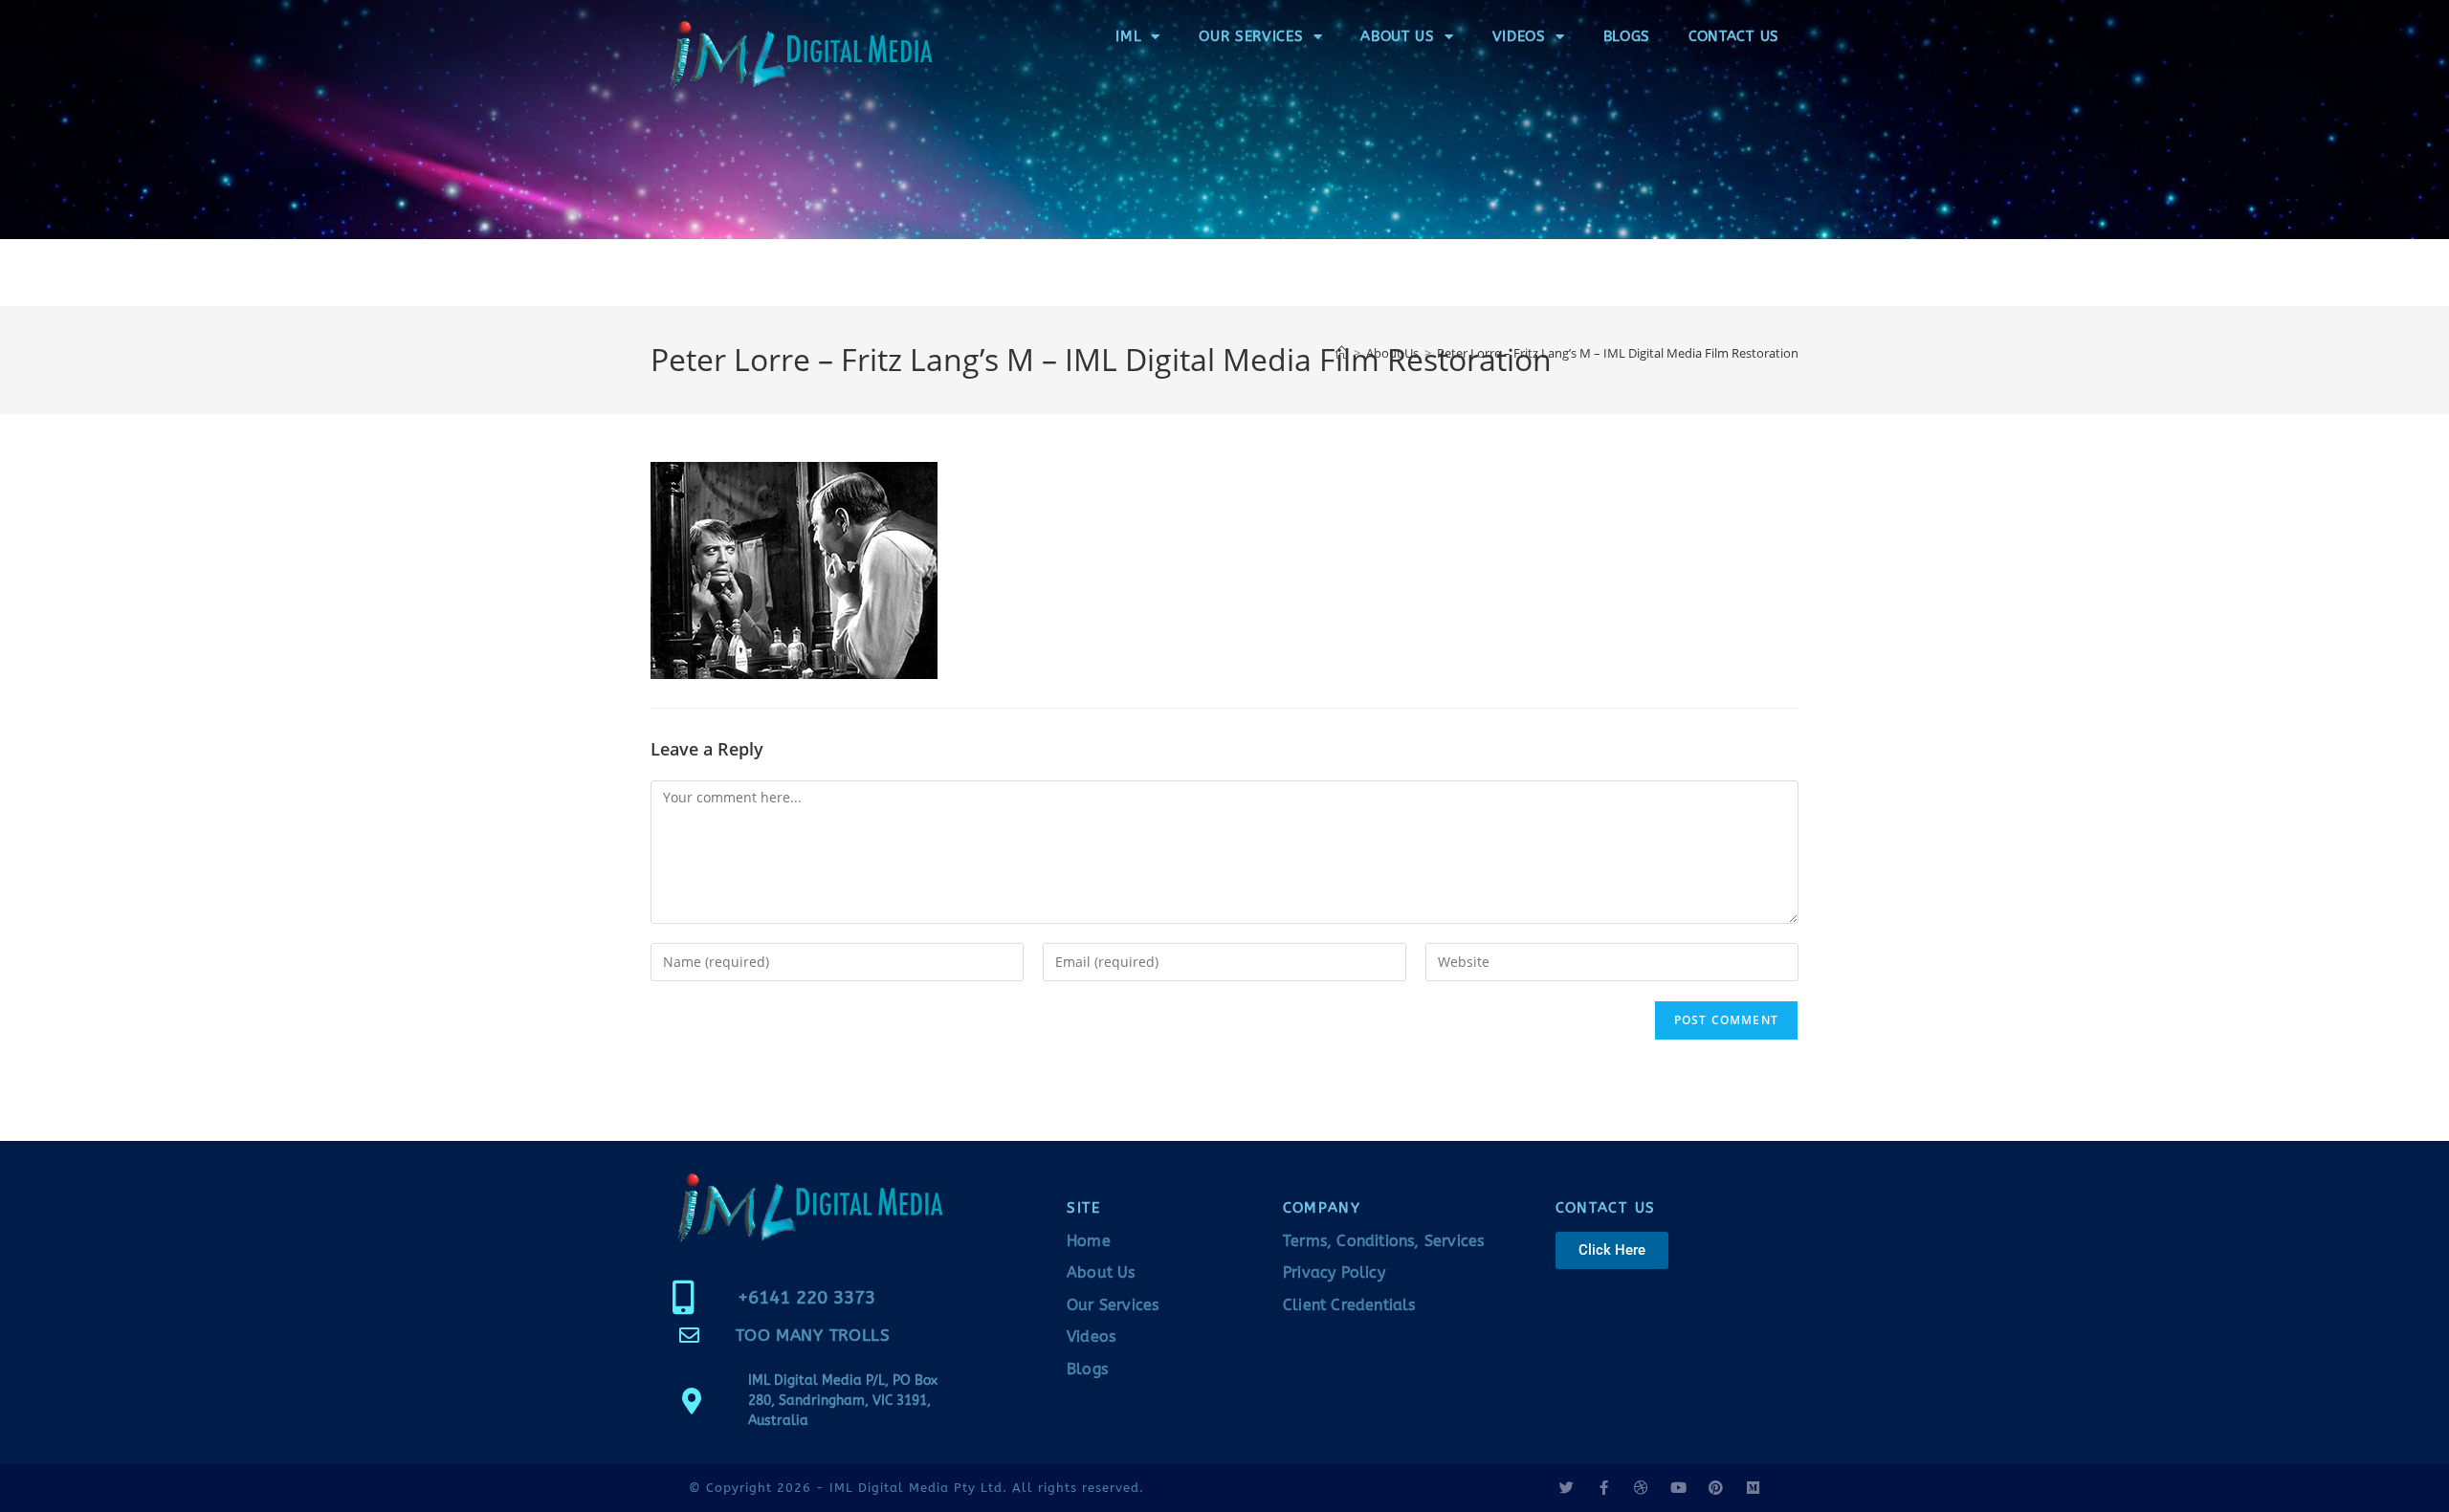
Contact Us (1734, 36)
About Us (1398, 36)
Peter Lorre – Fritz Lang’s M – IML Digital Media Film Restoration (1618, 353)
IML (1128, 36)
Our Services (1251, 36)
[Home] (1342, 353)
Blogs (1627, 36)
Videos (1519, 36)
